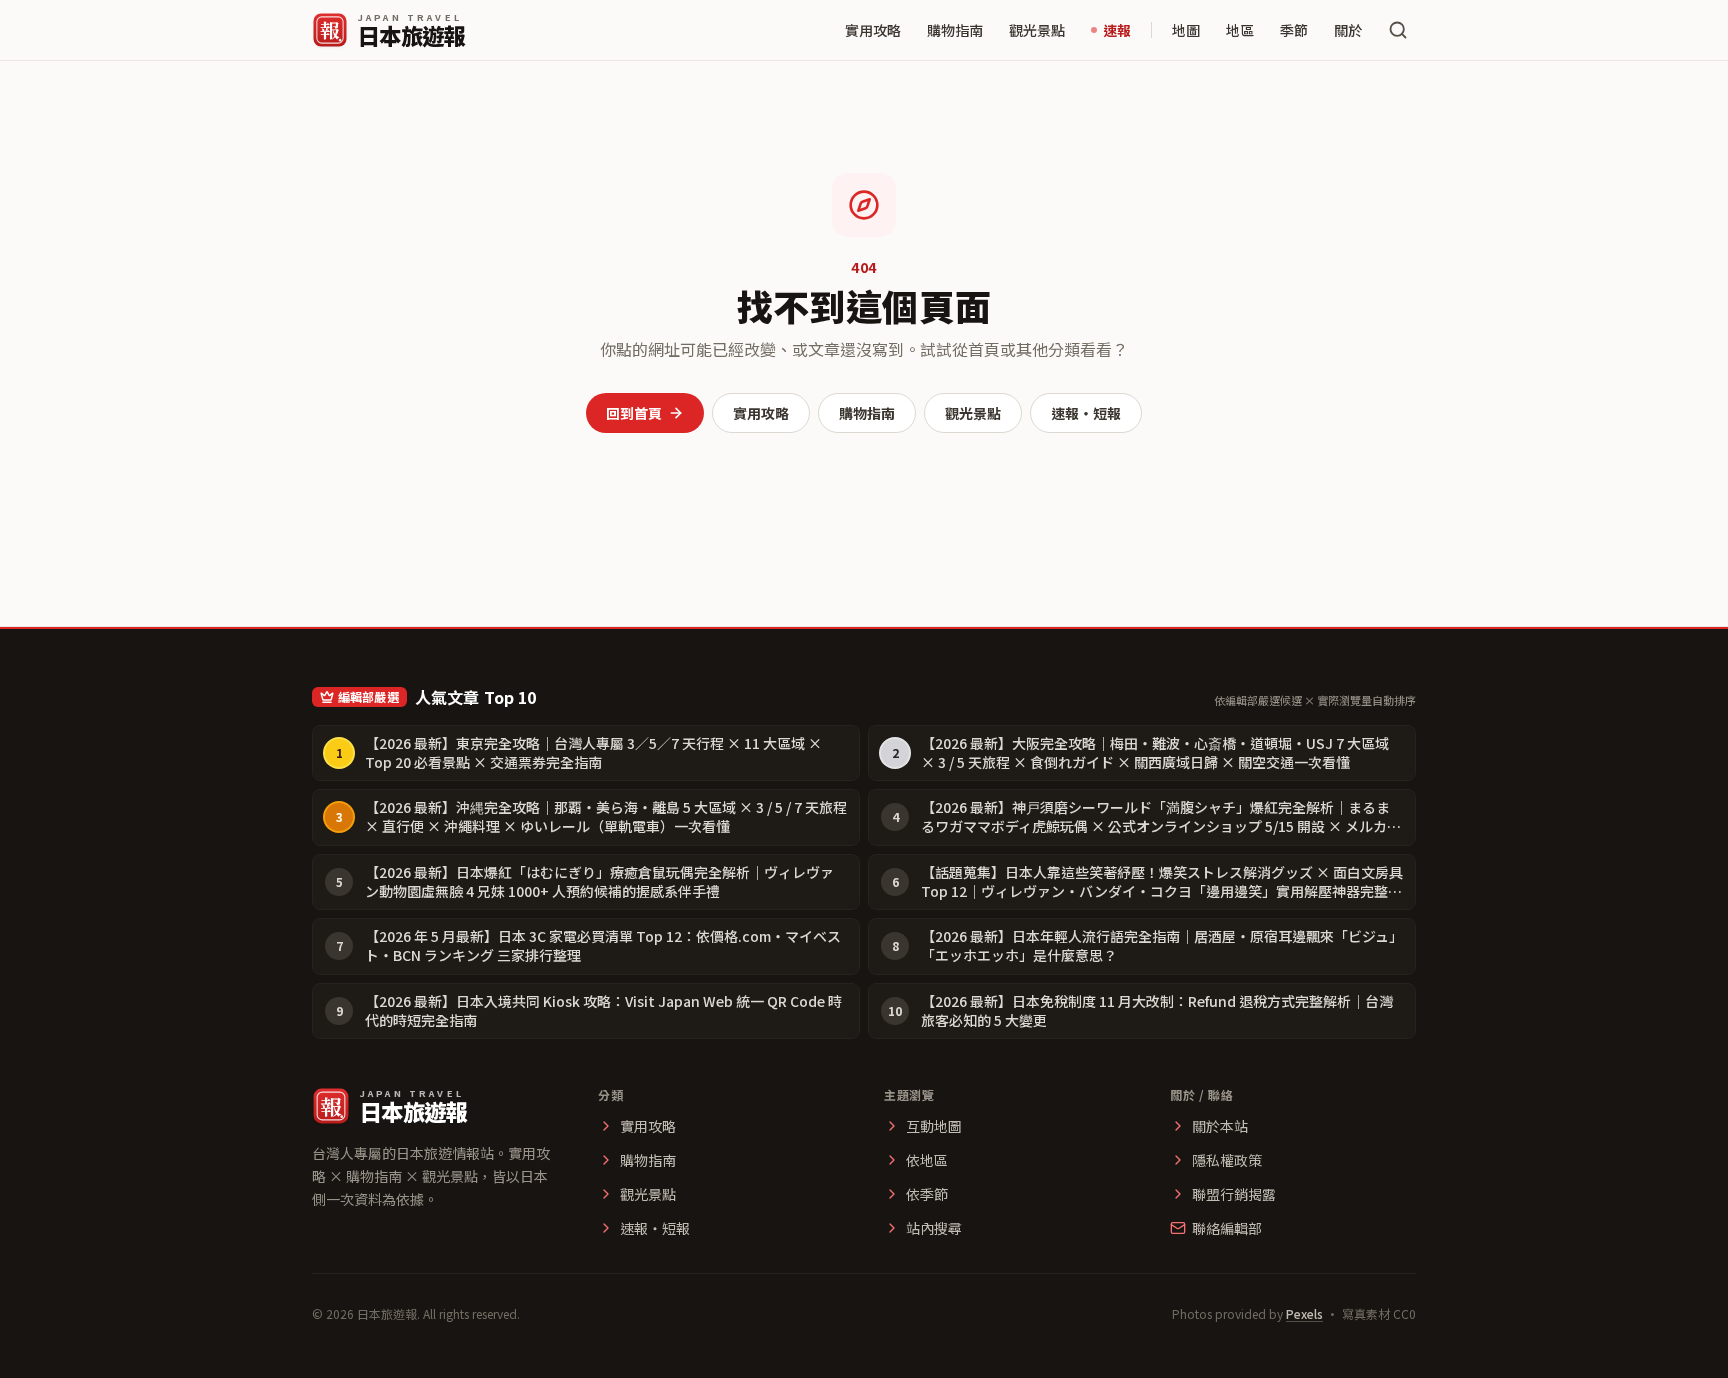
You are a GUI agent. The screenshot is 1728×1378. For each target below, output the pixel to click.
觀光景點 (1037, 30)
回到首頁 (634, 413)
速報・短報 (1086, 413)
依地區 (927, 1160)
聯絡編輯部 (1227, 1228)
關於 (1348, 30)
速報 (1117, 30)
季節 (1294, 30)
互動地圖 (934, 1126)
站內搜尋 (934, 1228)
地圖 (1186, 30)
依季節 (927, 1194)
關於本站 (1220, 1126)
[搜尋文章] (1398, 30)
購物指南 (955, 30)
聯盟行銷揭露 (1234, 1194)
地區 (1240, 30)
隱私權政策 (1227, 1160)
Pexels (1304, 1313)
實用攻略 (873, 30)
